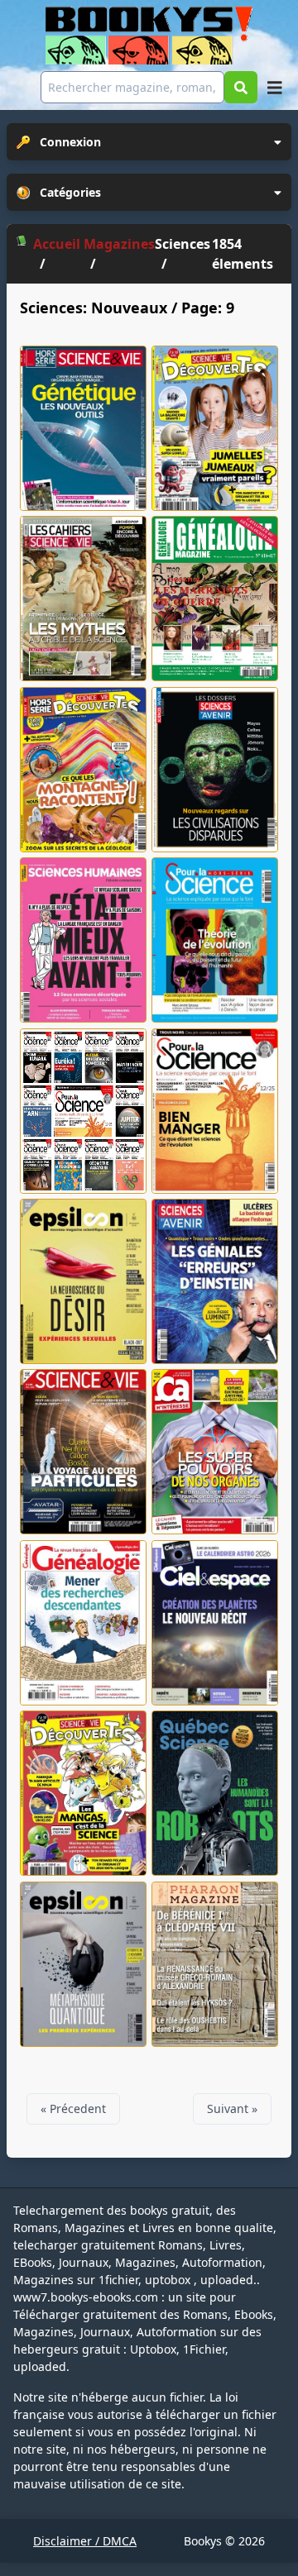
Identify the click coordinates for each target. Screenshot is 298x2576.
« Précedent (73, 2109)
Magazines (119, 244)
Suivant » (232, 2109)
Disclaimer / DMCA (85, 2541)
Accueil (57, 244)
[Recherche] (241, 87)
